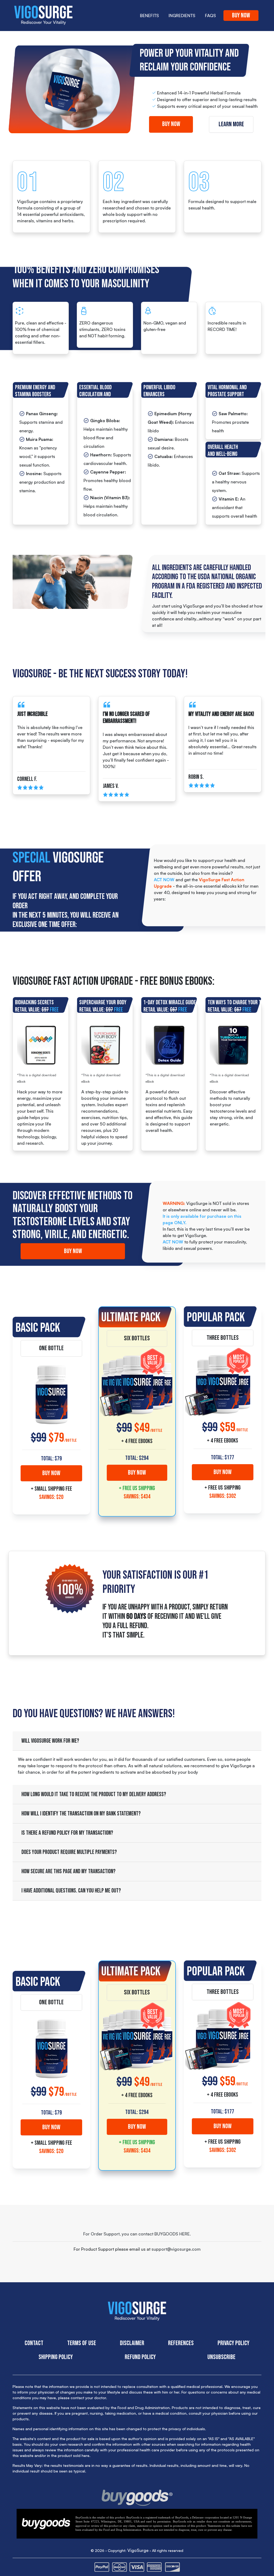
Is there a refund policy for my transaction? (67, 1833)
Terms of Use (82, 2343)
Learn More (231, 124)
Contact (34, 2343)
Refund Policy (140, 2357)
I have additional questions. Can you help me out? (71, 1891)
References (181, 2343)
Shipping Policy (56, 2357)
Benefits (149, 16)
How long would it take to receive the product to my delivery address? (94, 1794)
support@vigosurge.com (176, 2249)
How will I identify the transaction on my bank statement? (81, 1814)
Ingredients (182, 16)
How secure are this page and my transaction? (68, 1871)
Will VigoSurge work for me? (50, 1741)
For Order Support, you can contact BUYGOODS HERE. (137, 2234)
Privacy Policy (233, 2343)
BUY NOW (51, 1473)
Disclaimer (132, 2343)
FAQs (210, 16)
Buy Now (241, 15)
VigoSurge (138, 2550)
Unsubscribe (221, 2357)
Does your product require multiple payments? (69, 1852)
